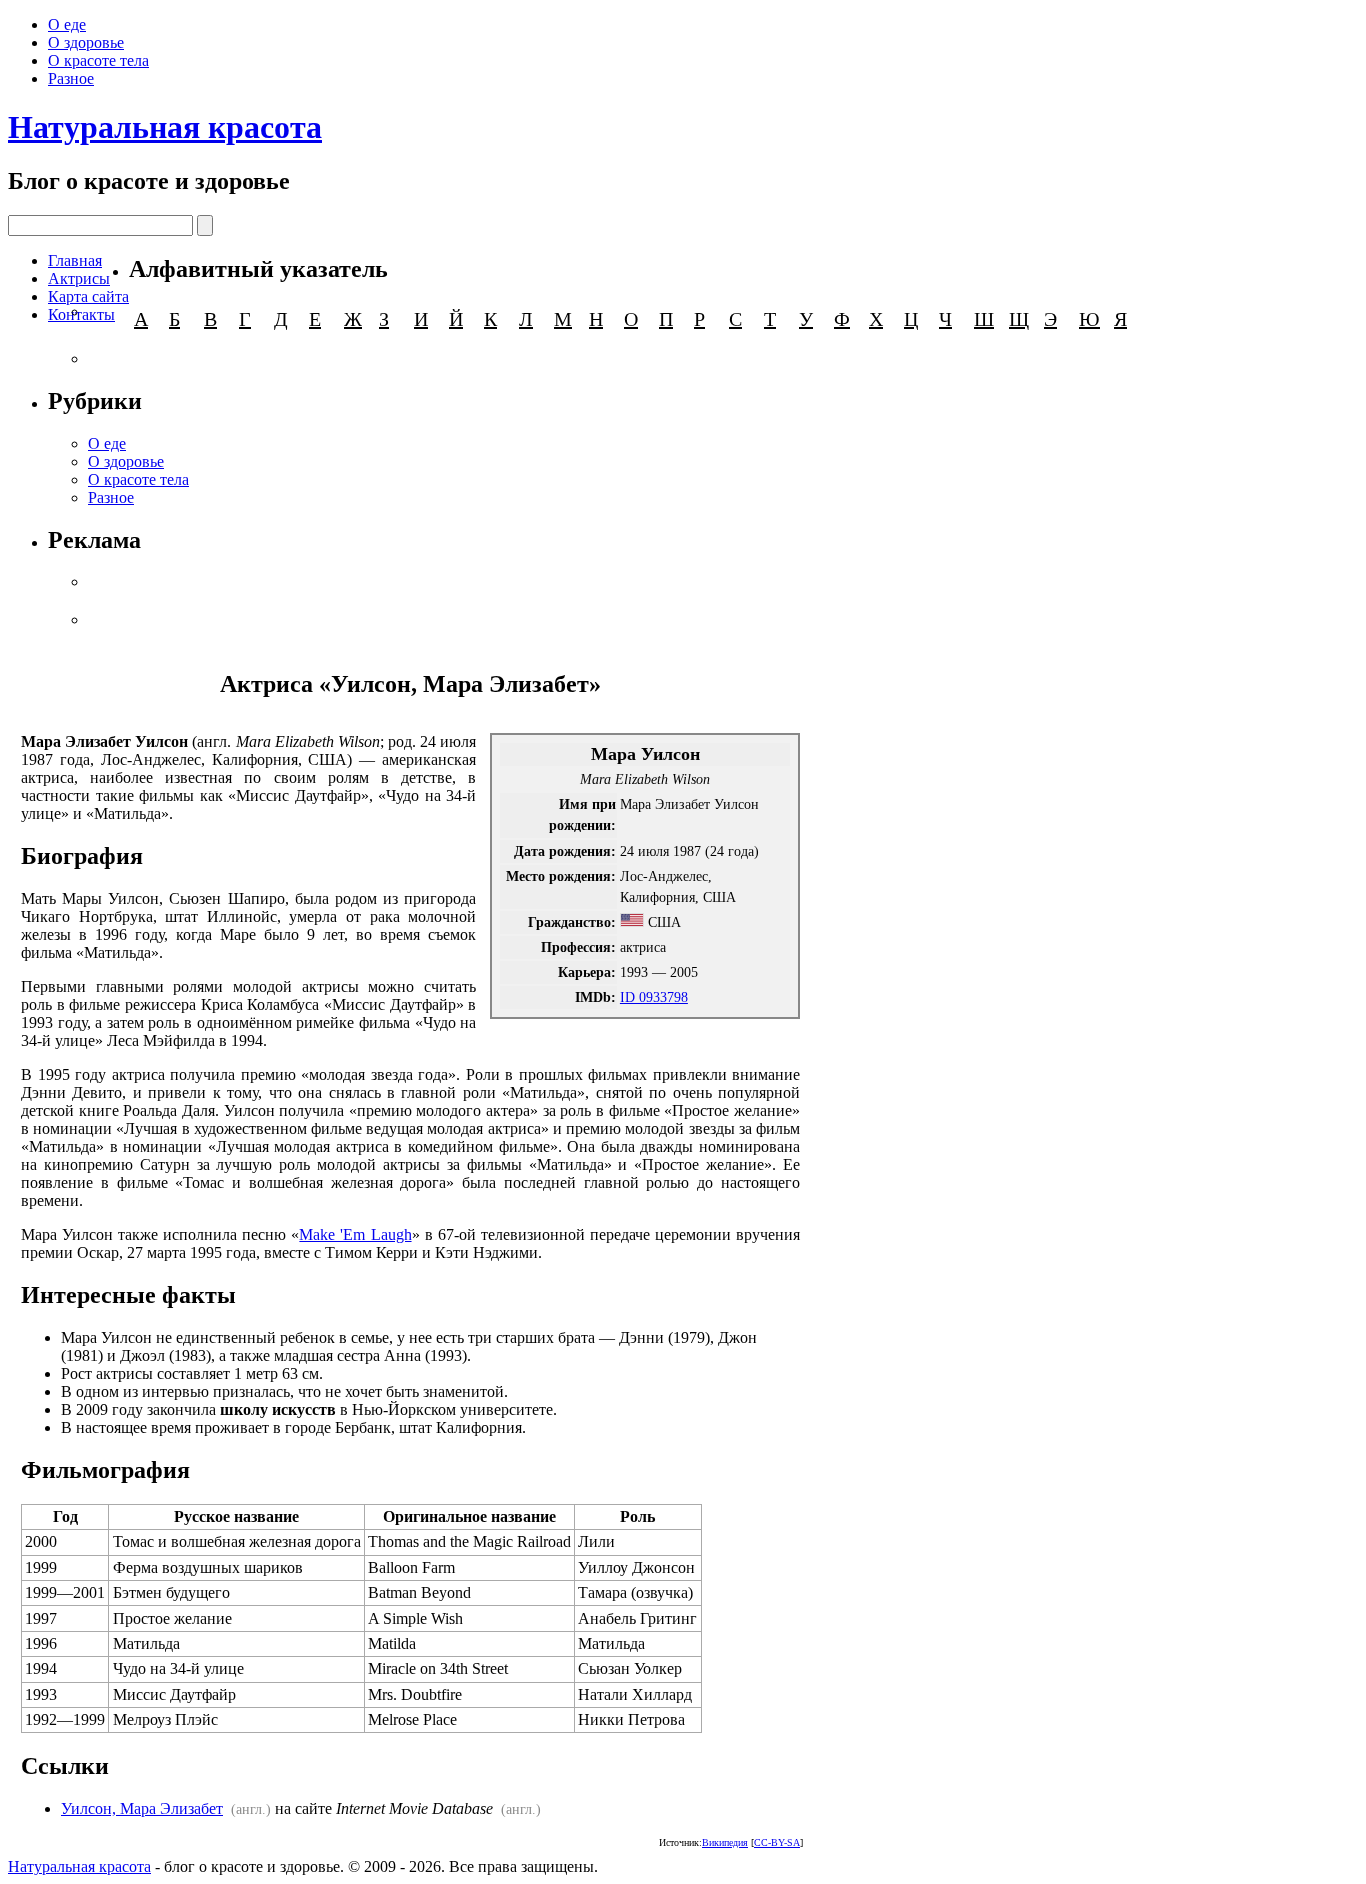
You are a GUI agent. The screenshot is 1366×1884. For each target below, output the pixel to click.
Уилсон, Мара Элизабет (142, 1808)
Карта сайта (88, 296)
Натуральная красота (165, 127)
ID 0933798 (654, 997)
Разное (71, 78)
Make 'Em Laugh (355, 1234)
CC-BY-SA (777, 1842)
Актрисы (79, 278)
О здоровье (86, 42)
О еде (67, 24)
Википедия (725, 1842)
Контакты (81, 314)
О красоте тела (98, 60)
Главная (75, 260)
